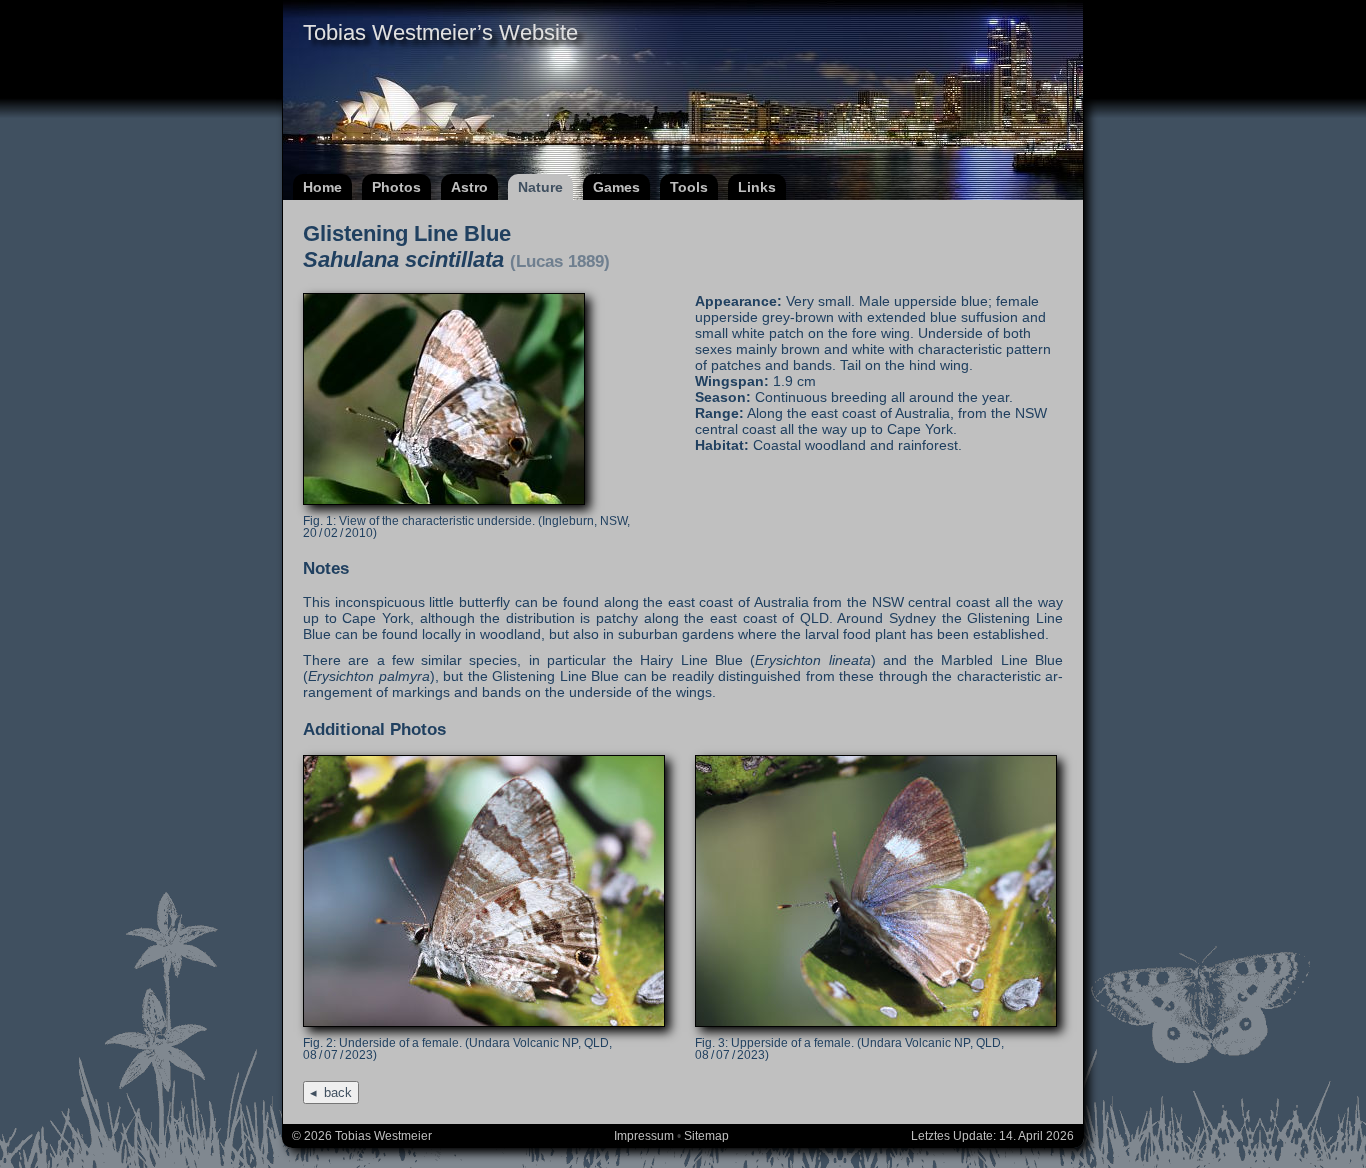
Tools (689, 187)
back (338, 1092)
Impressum (644, 1136)
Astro (469, 187)
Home (322, 187)
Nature (540, 187)
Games (616, 187)
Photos (396, 187)
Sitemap (706, 1136)
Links (757, 187)
